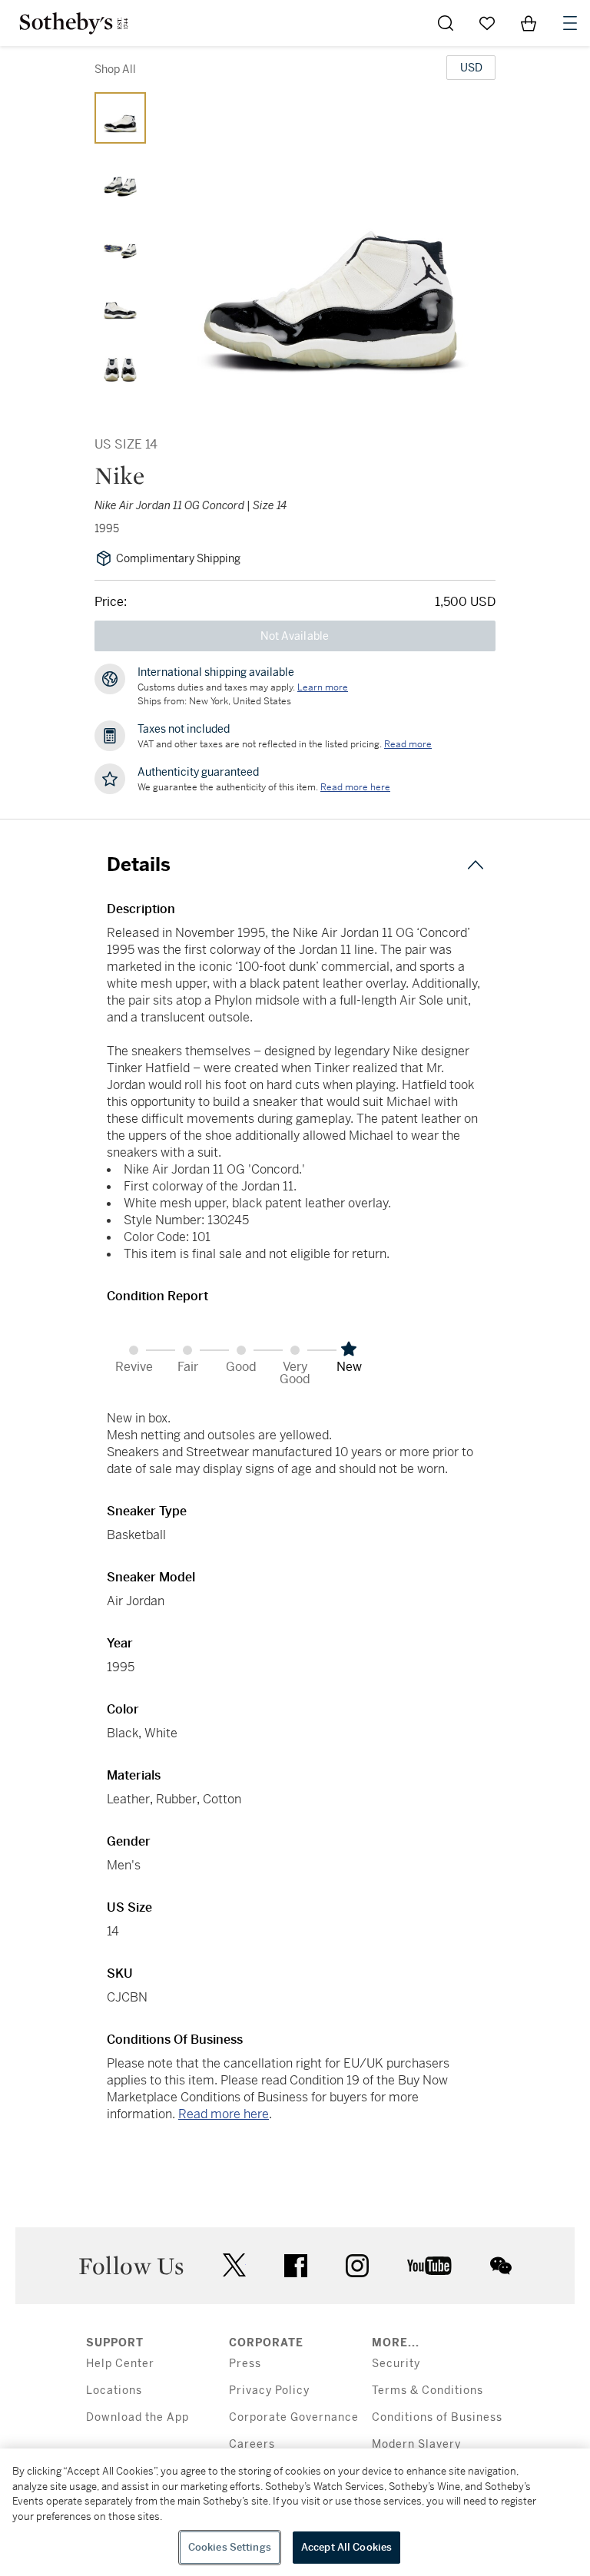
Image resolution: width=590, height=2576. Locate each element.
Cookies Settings (230, 2547)
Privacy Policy (269, 2391)
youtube (429, 2266)
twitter (234, 2265)
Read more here (224, 2114)
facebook (296, 2266)
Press (245, 2364)
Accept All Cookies (346, 2547)
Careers (252, 2444)
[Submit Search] (446, 23)
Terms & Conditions (428, 2391)
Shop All (115, 69)
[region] (295, 2512)
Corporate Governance (294, 2417)
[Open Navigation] (570, 23)
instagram (357, 2266)
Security (396, 2364)
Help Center (120, 2364)
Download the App (138, 2417)
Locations (114, 2391)
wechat (501, 2266)
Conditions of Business (437, 2417)
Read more (408, 744)
